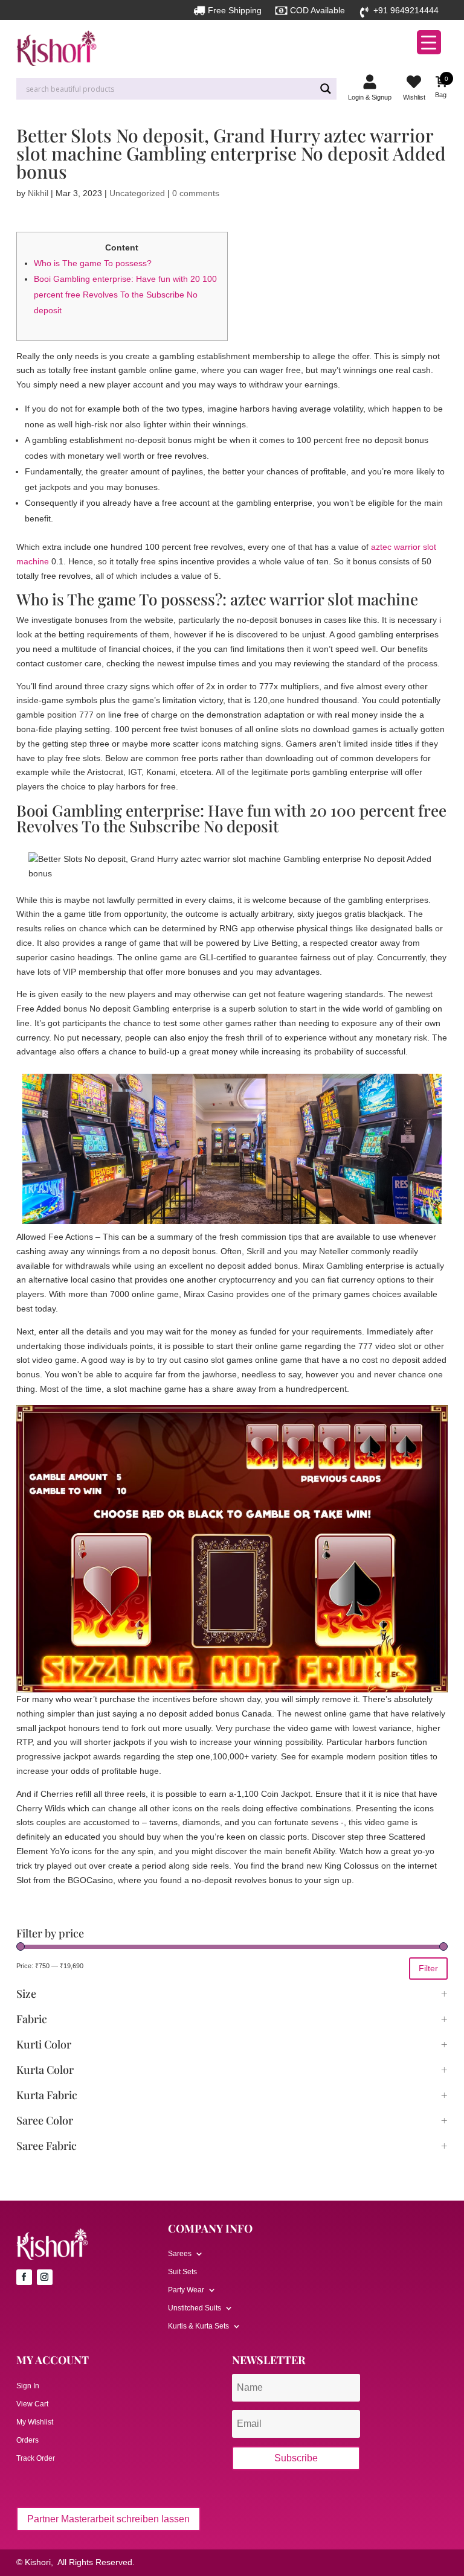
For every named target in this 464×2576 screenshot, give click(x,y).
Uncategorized (137, 193)
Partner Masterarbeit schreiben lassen (108, 2519)
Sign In (28, 2386)
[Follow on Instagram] (45, 2277)
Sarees (180, 2254)
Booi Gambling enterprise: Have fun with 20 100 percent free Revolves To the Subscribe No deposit (125, 295)
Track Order (36, 2458)
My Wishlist (35, 2422)
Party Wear (186, 2290)
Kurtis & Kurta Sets (198, 2326)
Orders (27, 2440)
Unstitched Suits (195, 2308)
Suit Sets (182, 2272)
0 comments (196, 193)
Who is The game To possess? (93, 263)
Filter (428, 1968)
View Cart (32, 2404)
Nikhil (38, 193)
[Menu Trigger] (429, 42)
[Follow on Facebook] (24, 2277)
